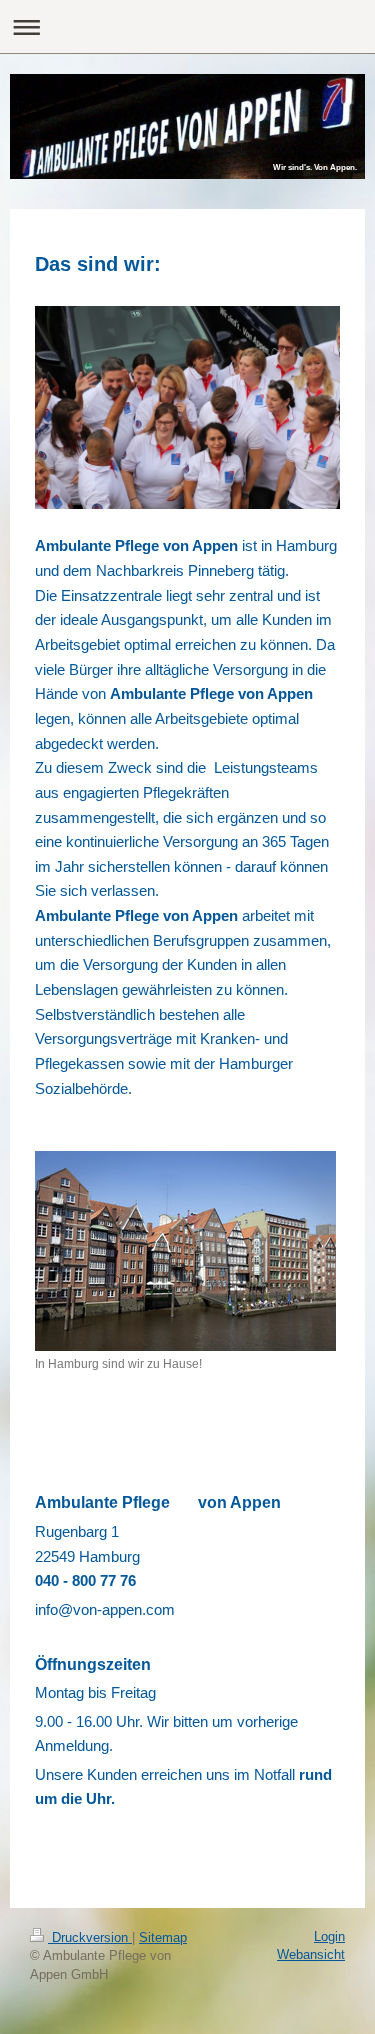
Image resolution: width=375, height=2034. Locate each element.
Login (329, 1936)
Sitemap (163, 1937)
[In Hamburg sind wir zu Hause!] (185, 1251)
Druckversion (90, 1937)
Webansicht (311, 1954)
